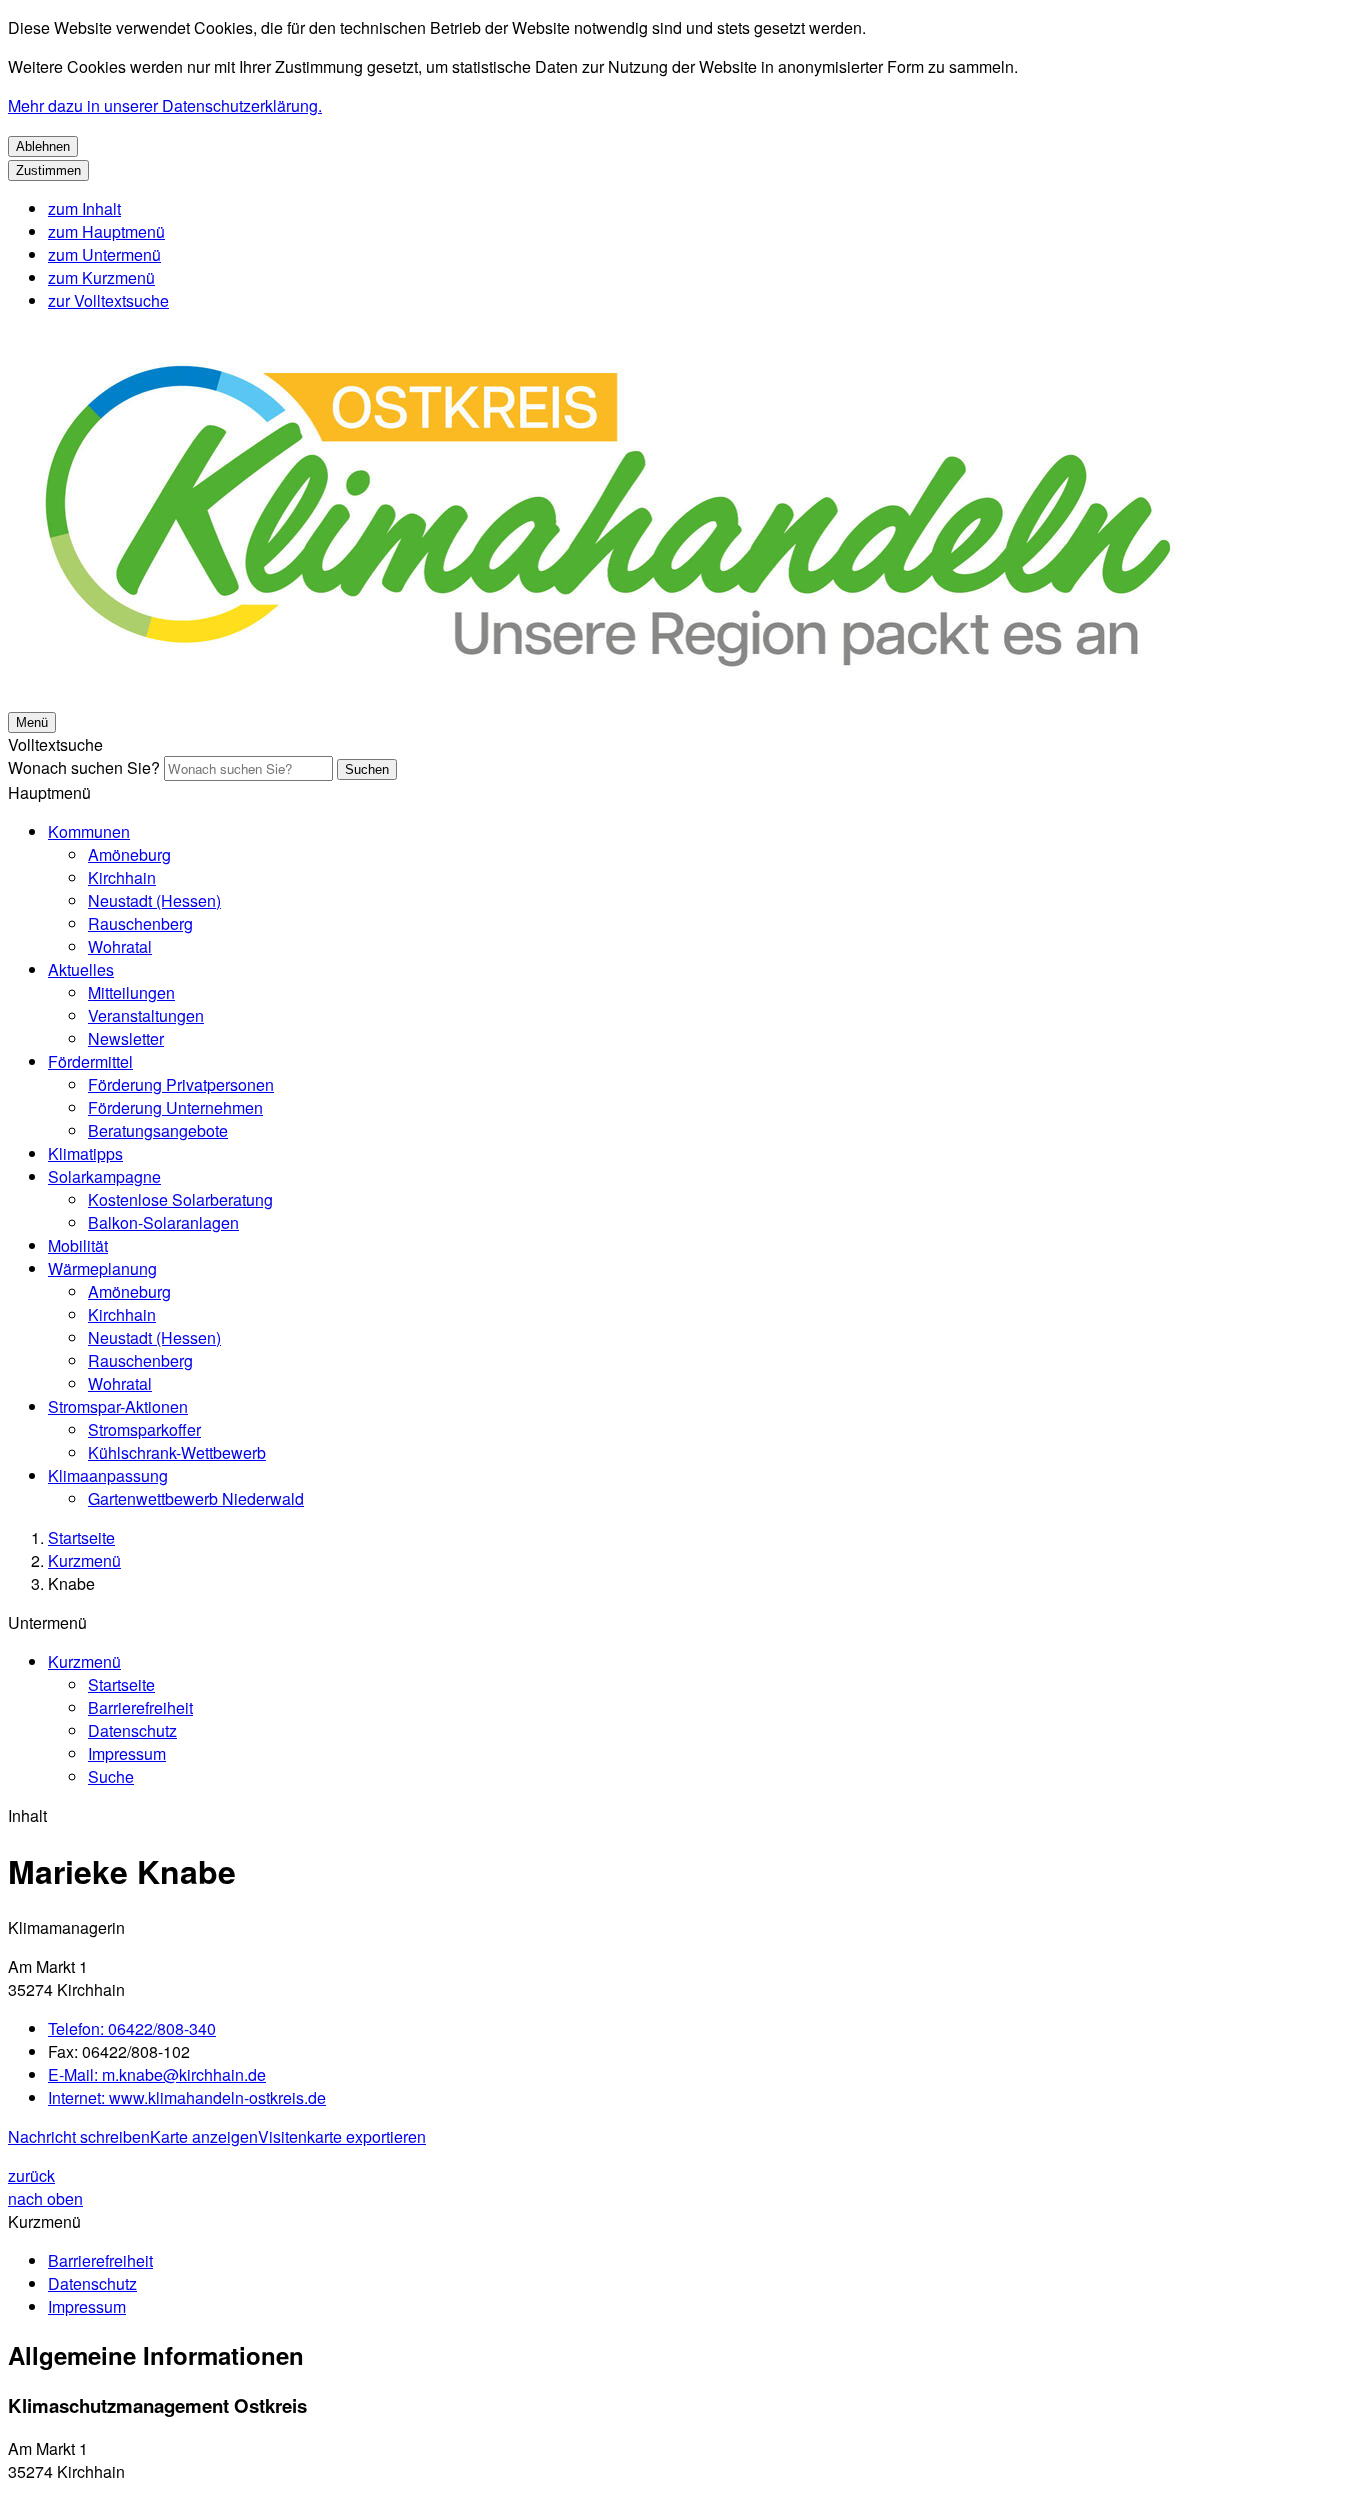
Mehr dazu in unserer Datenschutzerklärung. (165, 105)
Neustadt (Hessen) (154, 900)
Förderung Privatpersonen (181, 1084)
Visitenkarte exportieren (342, 2136)
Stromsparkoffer (144, 1429)
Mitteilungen (131, 992)
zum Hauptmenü (106, 231)
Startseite (81, 1537)
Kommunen (89, 831)
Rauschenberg (140, 923)
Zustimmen (48, 170)
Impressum (127, 1753)
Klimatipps (85, 1153)
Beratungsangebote (158, 1130)
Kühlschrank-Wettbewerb (177, 1452)
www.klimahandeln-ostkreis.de (187, 2097)
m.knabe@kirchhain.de (157, 2074)
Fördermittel (90, 1061)
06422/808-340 (132, 2028)
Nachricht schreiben (79, 2136)
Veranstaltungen (146, 1015)
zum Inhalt (84, 208)
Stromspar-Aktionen (118, 1406)
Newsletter (126, 1038)
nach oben (45, 2198)
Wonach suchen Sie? (84, 767)
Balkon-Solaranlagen (163, 1222)
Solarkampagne (104, 1176)
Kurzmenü (84, 1560)
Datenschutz (132, 1730)
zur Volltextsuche (108, 300)
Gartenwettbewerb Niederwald (196, 1498)
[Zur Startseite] (608, 697)
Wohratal (120, 946)
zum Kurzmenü (101, 277)
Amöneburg (129, 854)
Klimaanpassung (108, 1475)
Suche (111, 1776)
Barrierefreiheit (140, 1707)
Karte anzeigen (204, 2136)
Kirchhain (122, 877)
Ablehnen (43, 146)
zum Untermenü (104, 254)
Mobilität (78, 1245)
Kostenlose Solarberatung (180, 1199)
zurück (31, 2175)
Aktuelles (81, 969)
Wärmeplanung (102, 1268)
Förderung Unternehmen (175, 1107)
